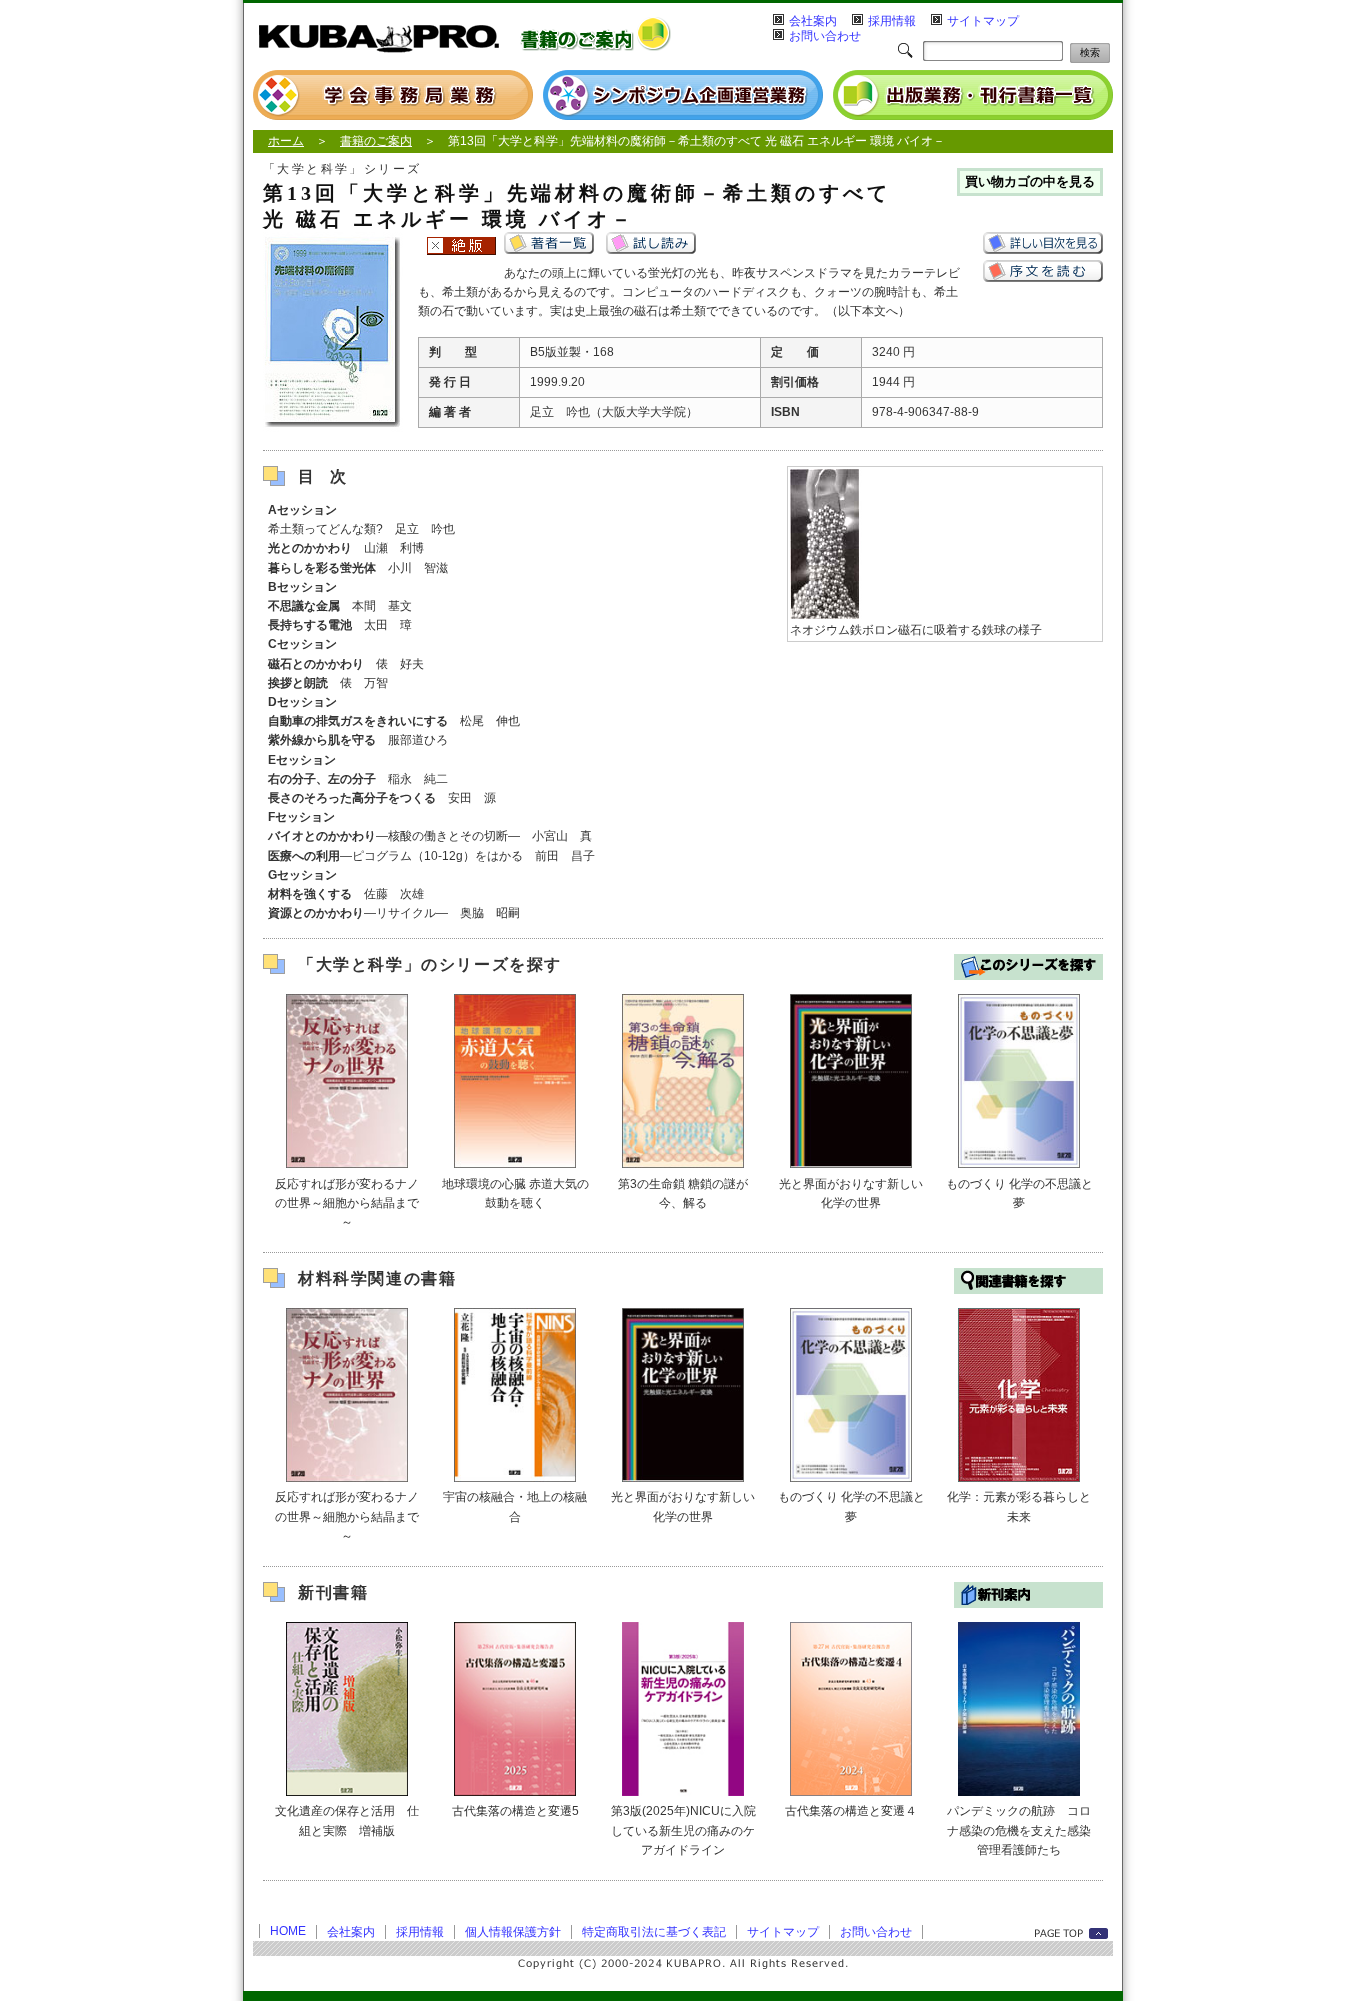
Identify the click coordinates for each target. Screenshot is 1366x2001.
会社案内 (813, 21)
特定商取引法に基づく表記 (654, 1932)
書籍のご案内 (376, 141)
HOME (288, 1931)
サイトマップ (983, 21)
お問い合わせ (825, 36)
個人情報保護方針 (513, 1932)
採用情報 (892, 21)
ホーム (286, 141)
